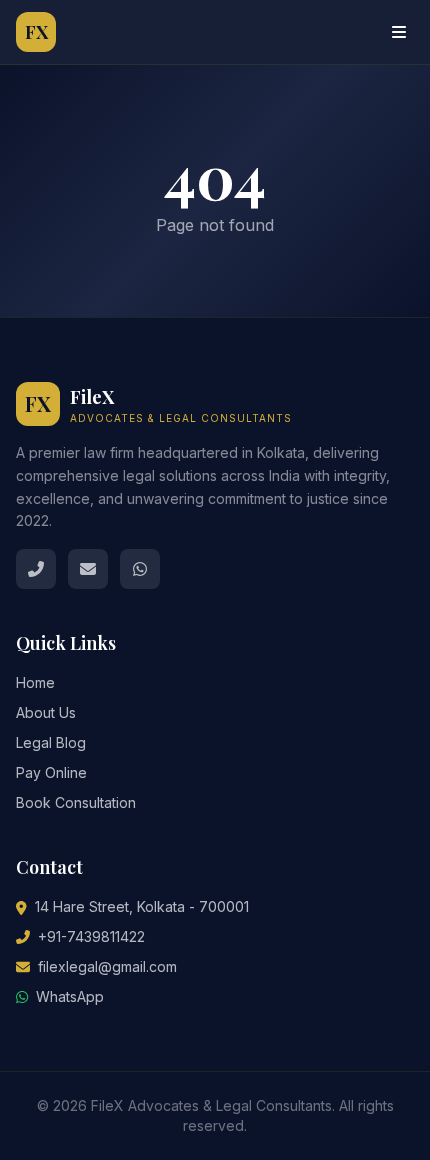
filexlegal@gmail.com (107, 966)
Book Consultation (76, 802)
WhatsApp (70, 996)
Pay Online (51, 772)
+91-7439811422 (91, 936)
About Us (46, 712)
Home (35, 682)
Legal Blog (51, 742)
